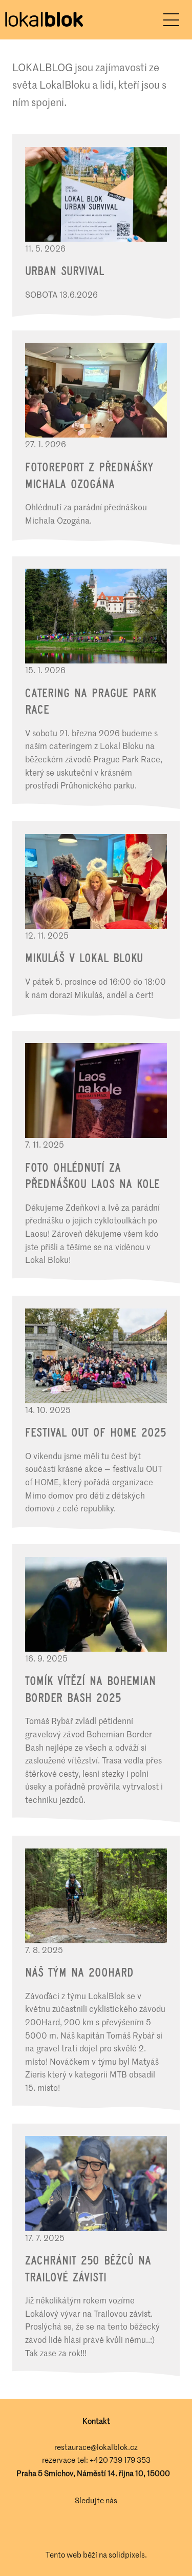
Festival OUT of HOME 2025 (95, 1432)
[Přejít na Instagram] (111, 2528)
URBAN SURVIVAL (65, 271)
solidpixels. (128, 2554)
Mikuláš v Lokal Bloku (84, 958)
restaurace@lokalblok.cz (96, 2447)
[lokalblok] (44, 20)
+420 (100, 2460)
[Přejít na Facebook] (82, 2528)
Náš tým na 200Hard (79, 1972)
